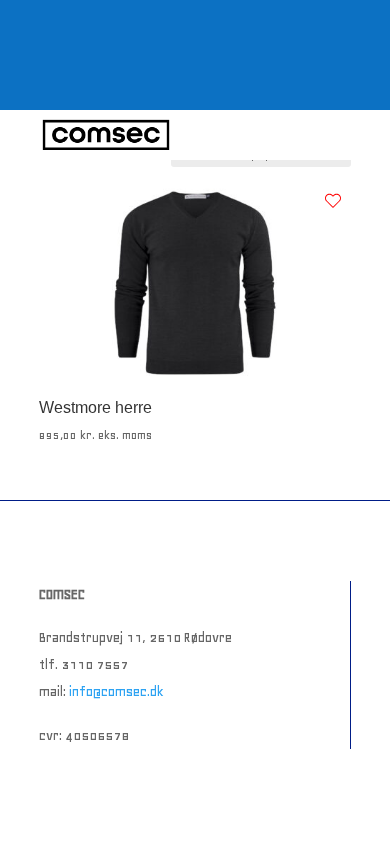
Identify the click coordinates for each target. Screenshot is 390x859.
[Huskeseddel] (333, 201)
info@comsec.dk (116, 691)
